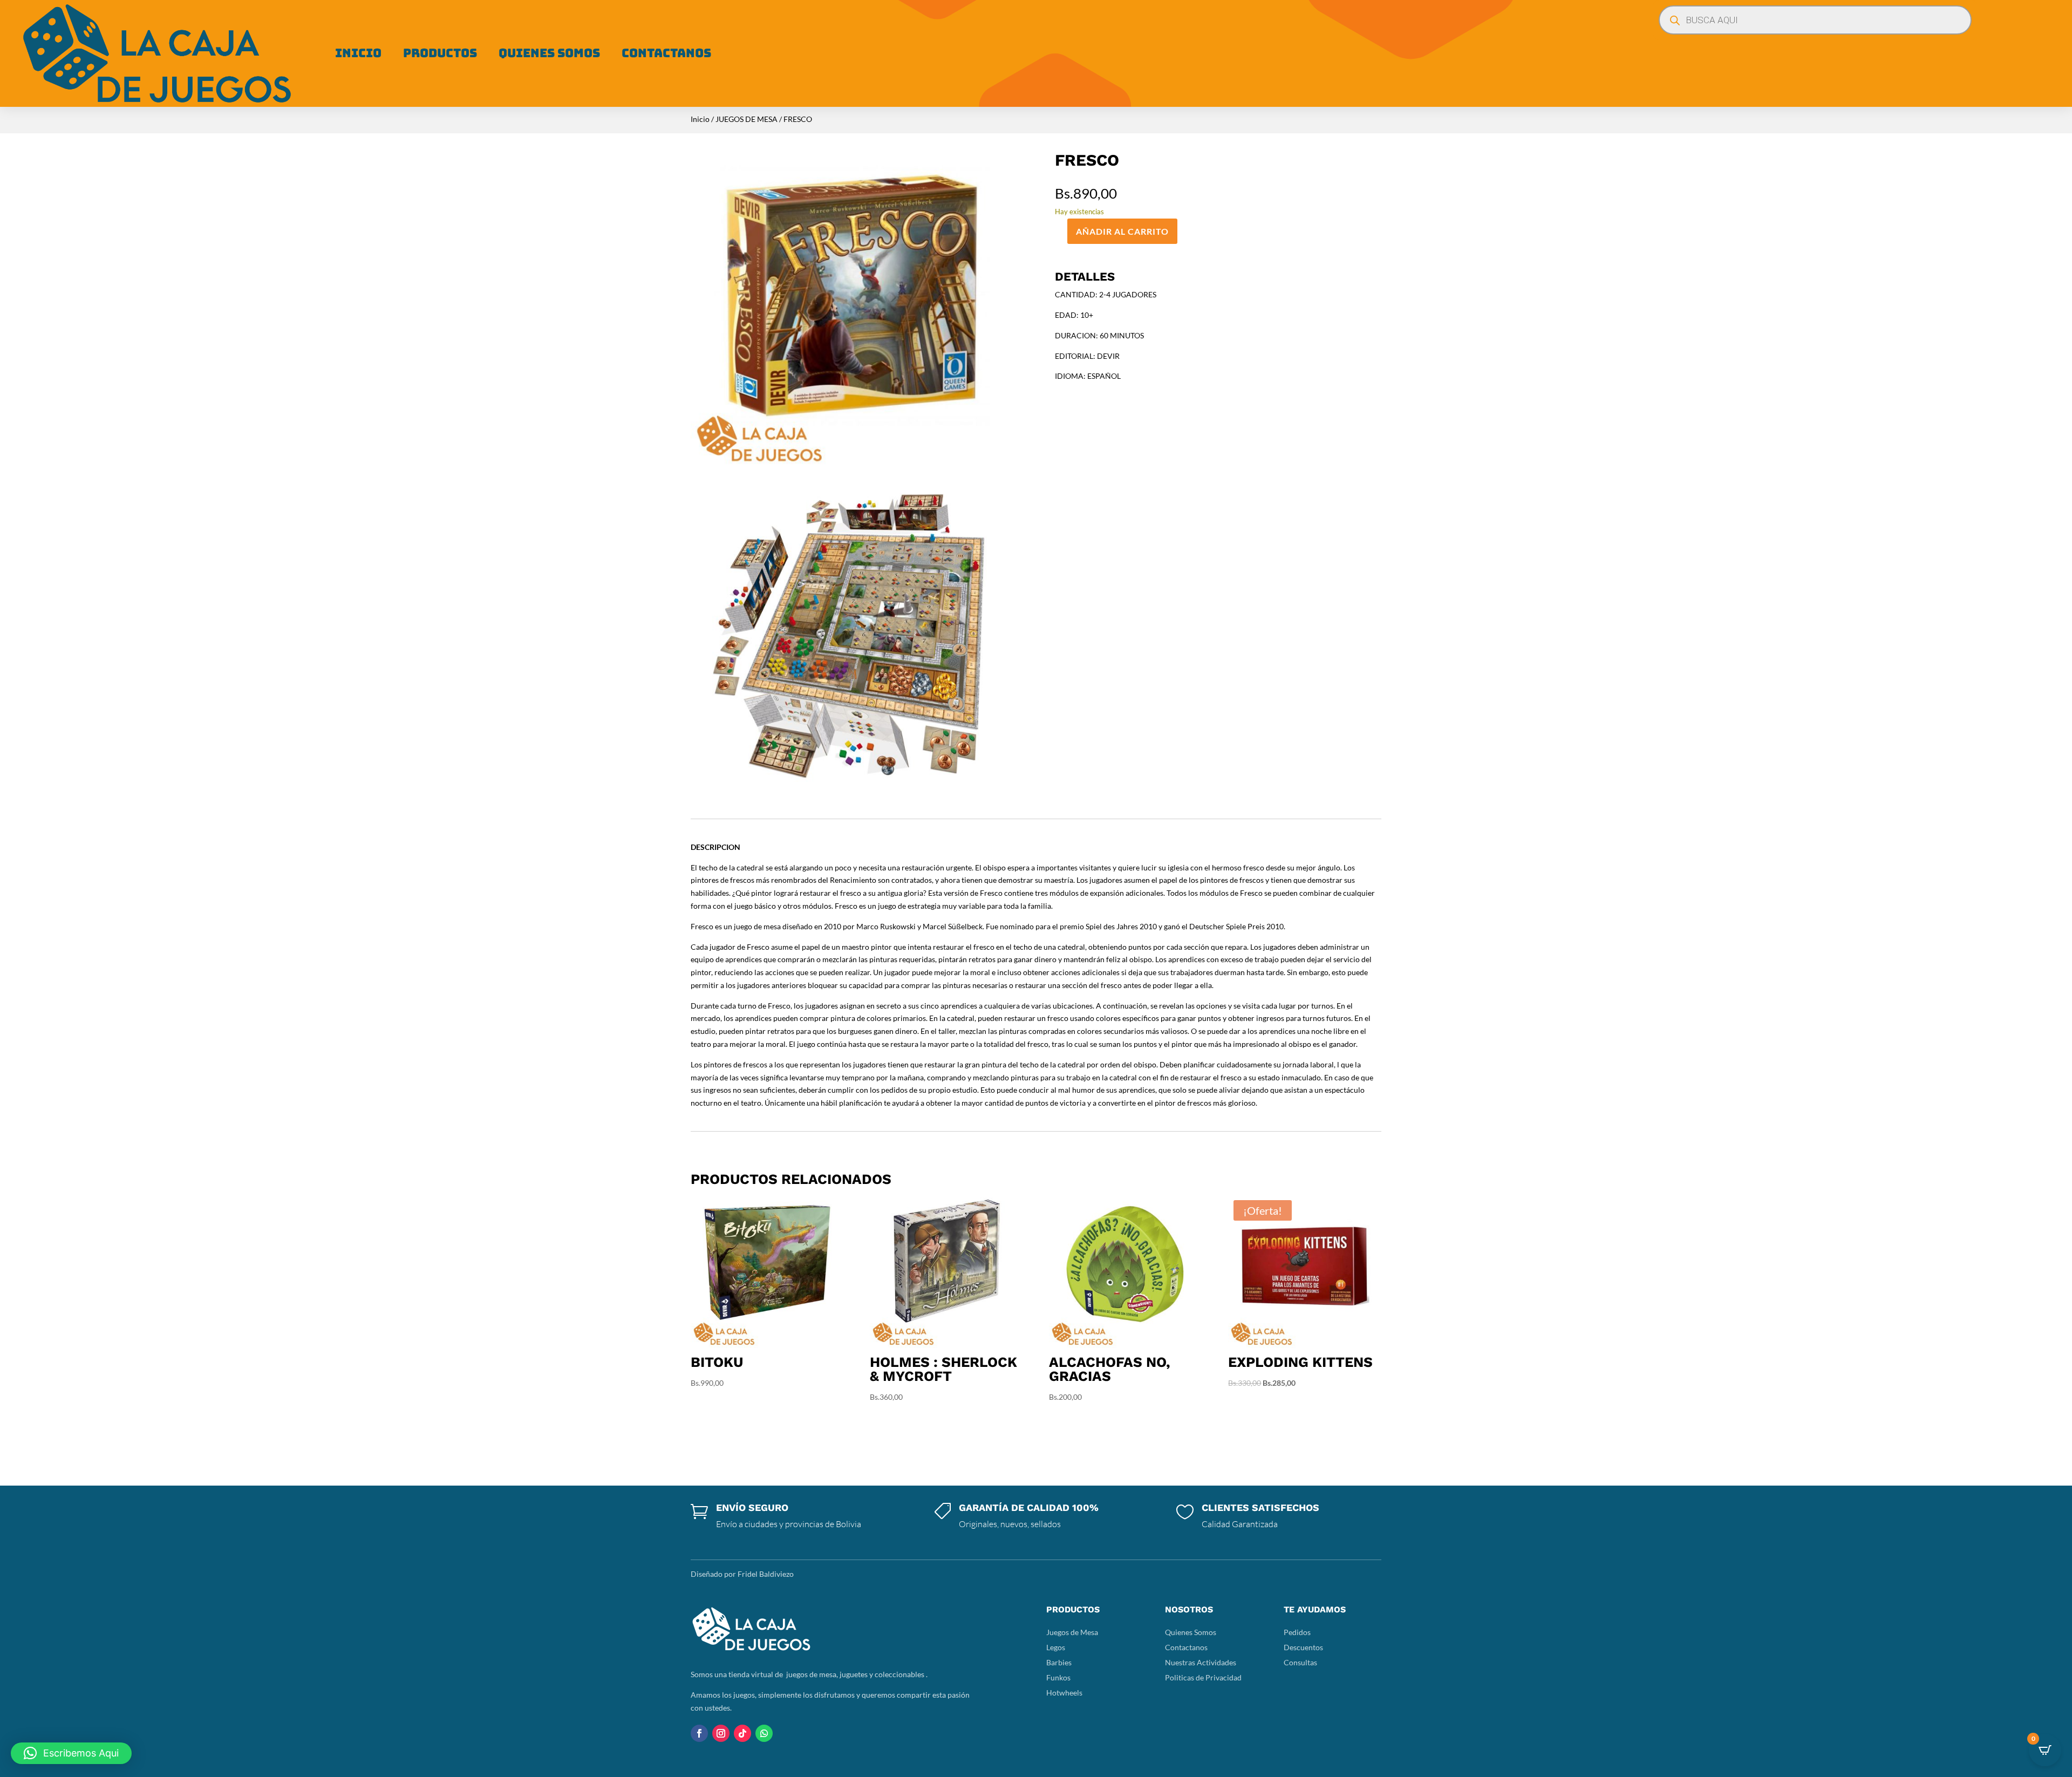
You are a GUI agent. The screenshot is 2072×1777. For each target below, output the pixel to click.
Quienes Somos (549, 53)
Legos (1056, 1647)
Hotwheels (1064, 1693)
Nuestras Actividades (1201, 1662)
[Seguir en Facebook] (699, 1733)
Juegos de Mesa (1072, 1632)
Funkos (1058, 1677)
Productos (440, 53)
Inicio (358, 53)
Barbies (1059, 1662)
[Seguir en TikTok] (742, 1733)
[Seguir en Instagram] (721, 1733)
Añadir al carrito (1122, 231)
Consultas (1300, 1662)
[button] (71, 1753)
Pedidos (1297, 1632)
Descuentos (1303, 1647)
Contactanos (666, 53)
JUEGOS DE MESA (747, 119)
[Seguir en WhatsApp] (764, 1733)
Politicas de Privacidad (1203, 1677)
